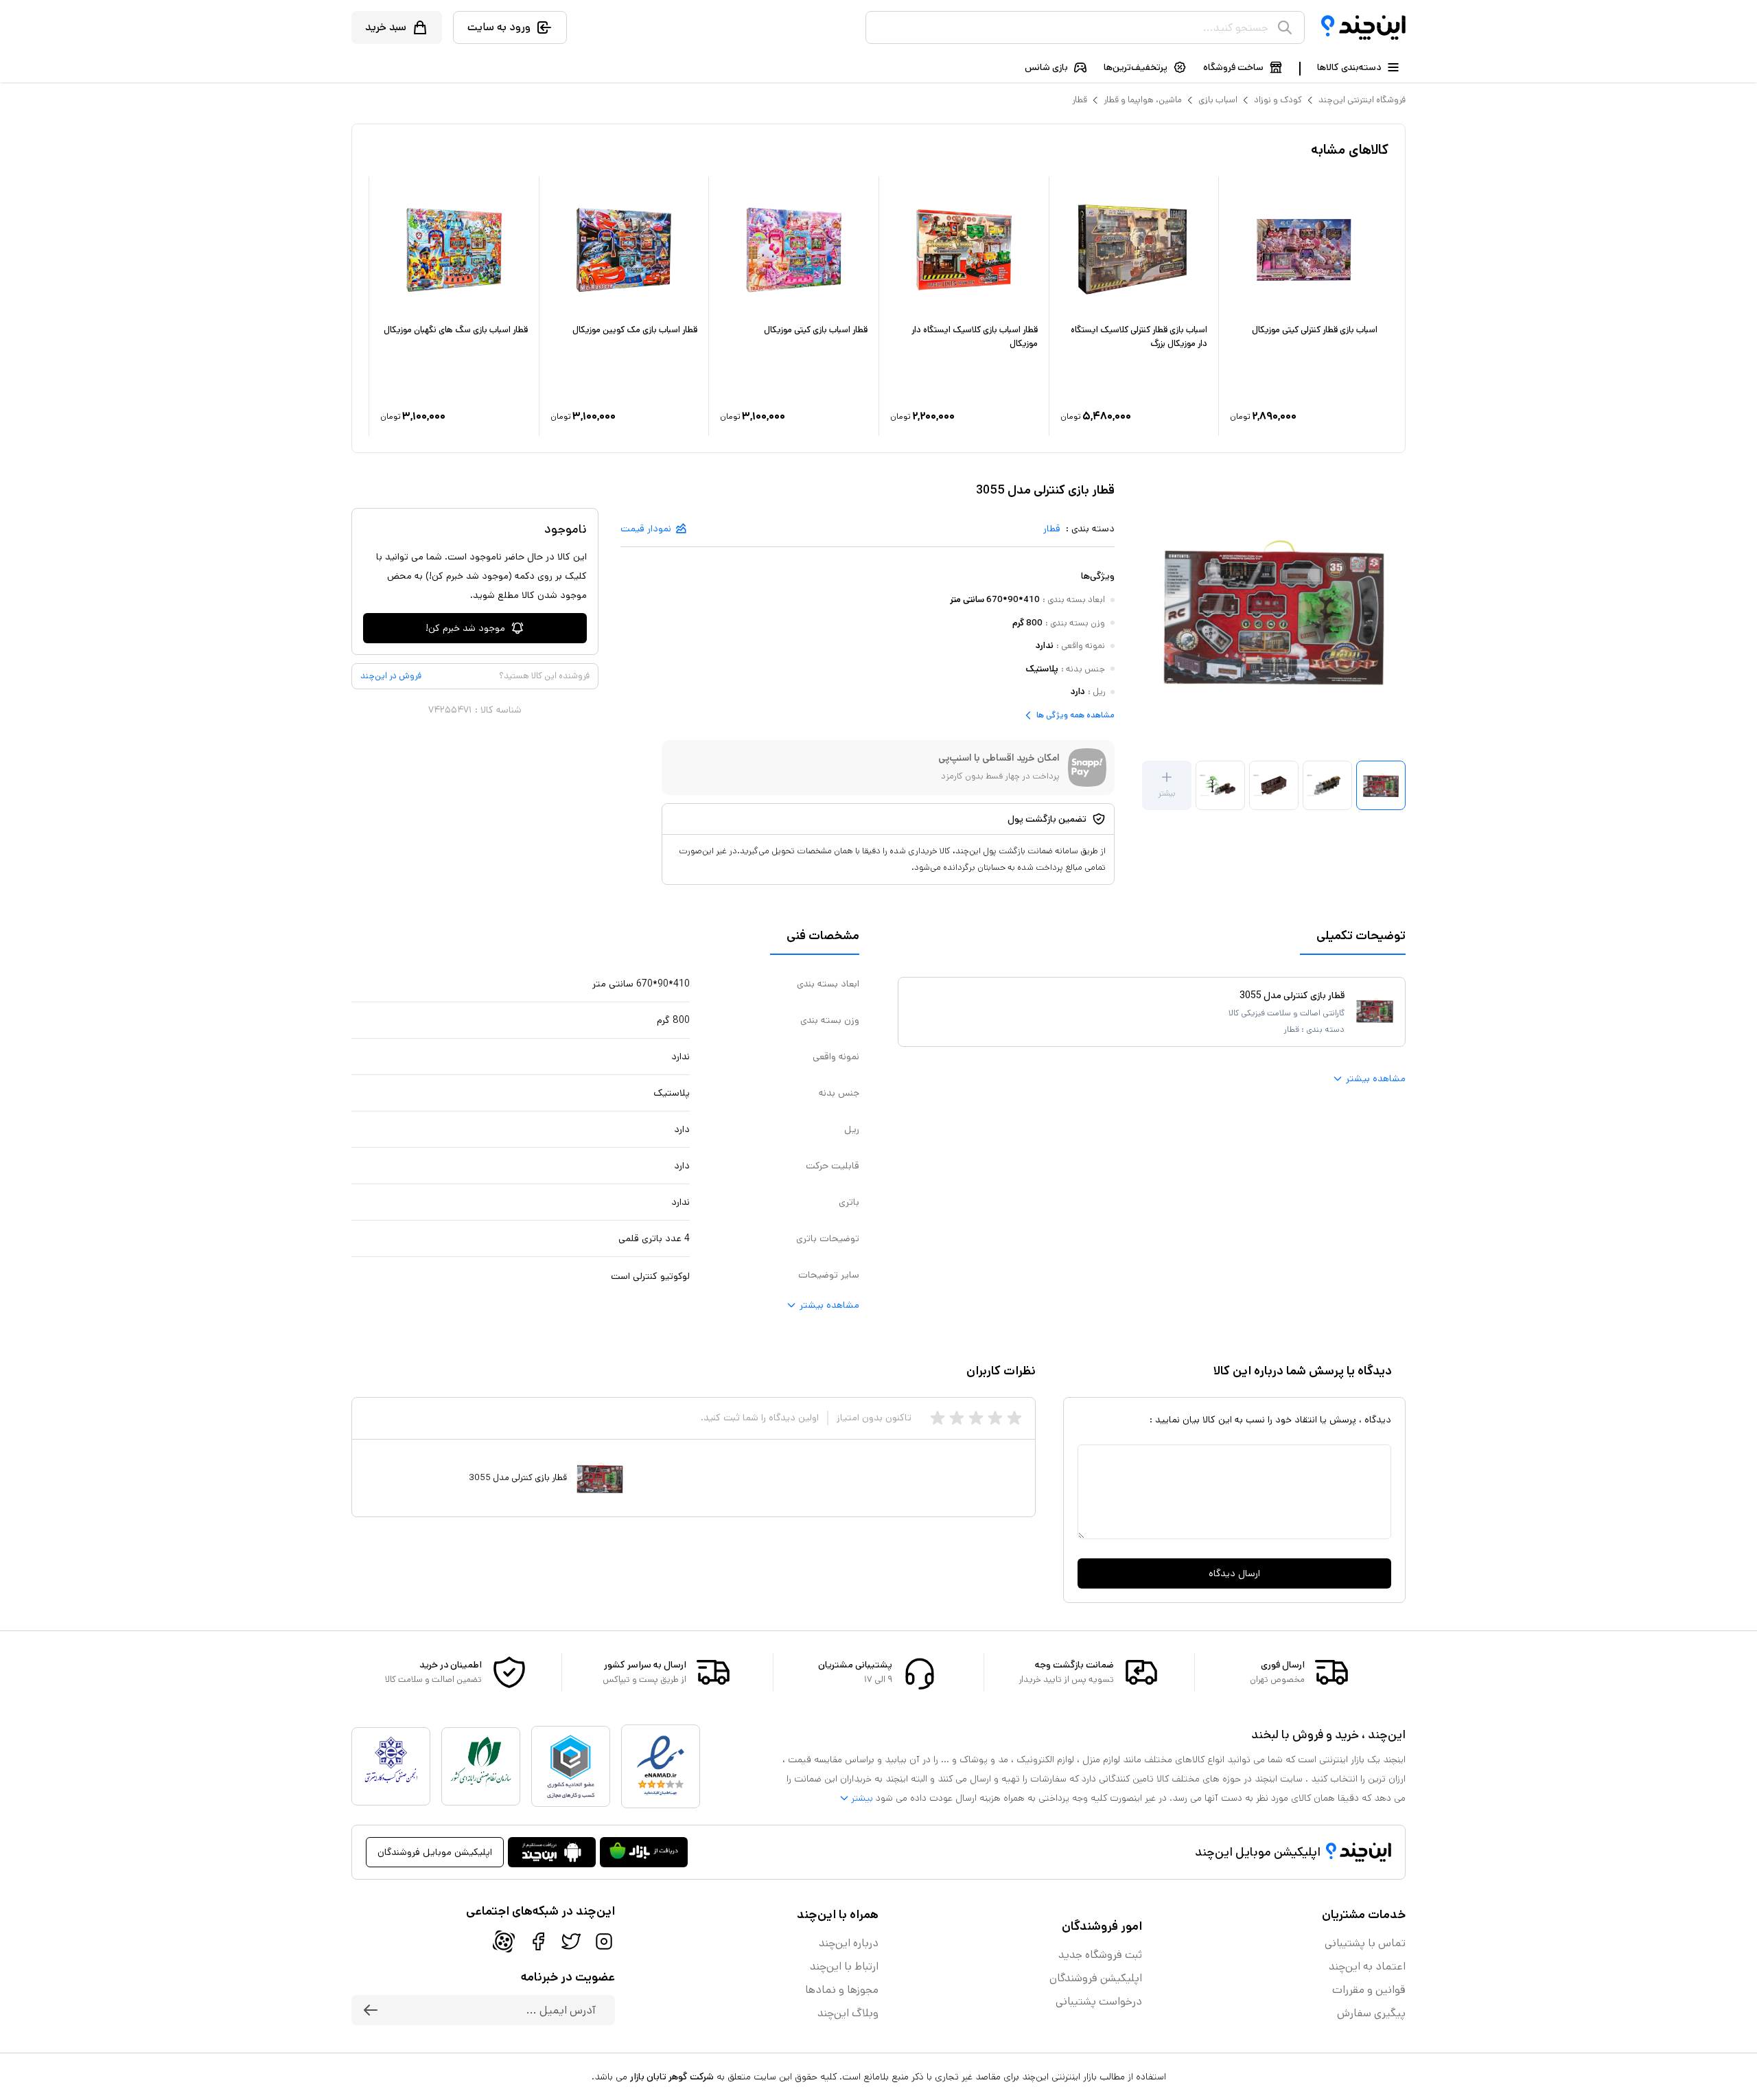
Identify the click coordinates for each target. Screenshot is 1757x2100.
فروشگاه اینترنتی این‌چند (1362, 100)
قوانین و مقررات (1369, 1990)
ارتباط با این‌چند (844, 1966)
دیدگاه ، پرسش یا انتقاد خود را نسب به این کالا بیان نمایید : (1270, 1420)
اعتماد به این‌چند (1367, 1966)
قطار (1080, 100)
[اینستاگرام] (604, 1941)
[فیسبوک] (538, 1941)
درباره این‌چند (849, 1943)
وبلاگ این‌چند (848, 2013)
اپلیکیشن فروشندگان (1096, 1978)
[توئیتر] (571, 1941)
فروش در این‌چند (391, 676)
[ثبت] (371, 2010)
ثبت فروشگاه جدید (1100, 1955)
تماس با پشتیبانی (1365, 1943)
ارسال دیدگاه (1234, 1573)
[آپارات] (504, 1941)
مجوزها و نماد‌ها (842, 1990)
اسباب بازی (1218, 100)
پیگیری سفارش (1371, 2013)
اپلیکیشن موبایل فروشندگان (435, 1852)
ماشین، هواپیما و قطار (1143, 100)
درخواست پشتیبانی (1099, 2001)
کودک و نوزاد (1278, 100)
